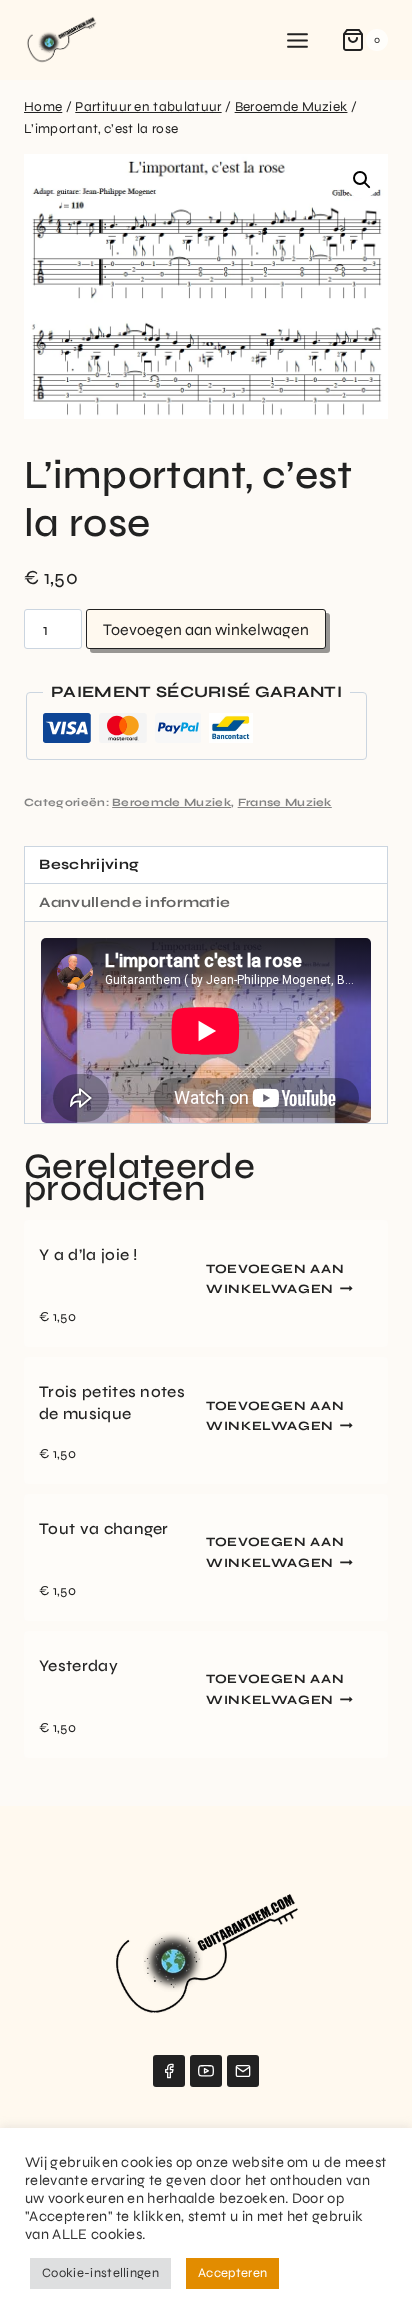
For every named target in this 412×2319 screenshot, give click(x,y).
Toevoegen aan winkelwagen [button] (275, 1279)
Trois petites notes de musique (112, 1402)
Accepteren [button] (232, 2273)
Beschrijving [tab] (89, 864)
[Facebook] (169, 2071)
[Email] (243, 2071)
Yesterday (78, 1665)
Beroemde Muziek (171, 802)
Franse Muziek (285, 802)
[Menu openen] (298, 40)
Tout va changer (104, 1528)
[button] (362, 180)
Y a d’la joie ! (88, 1254)
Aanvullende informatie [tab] (134, 902)
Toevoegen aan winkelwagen (206, 629)
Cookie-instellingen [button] (100, 2273)
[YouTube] (206, 2071)
